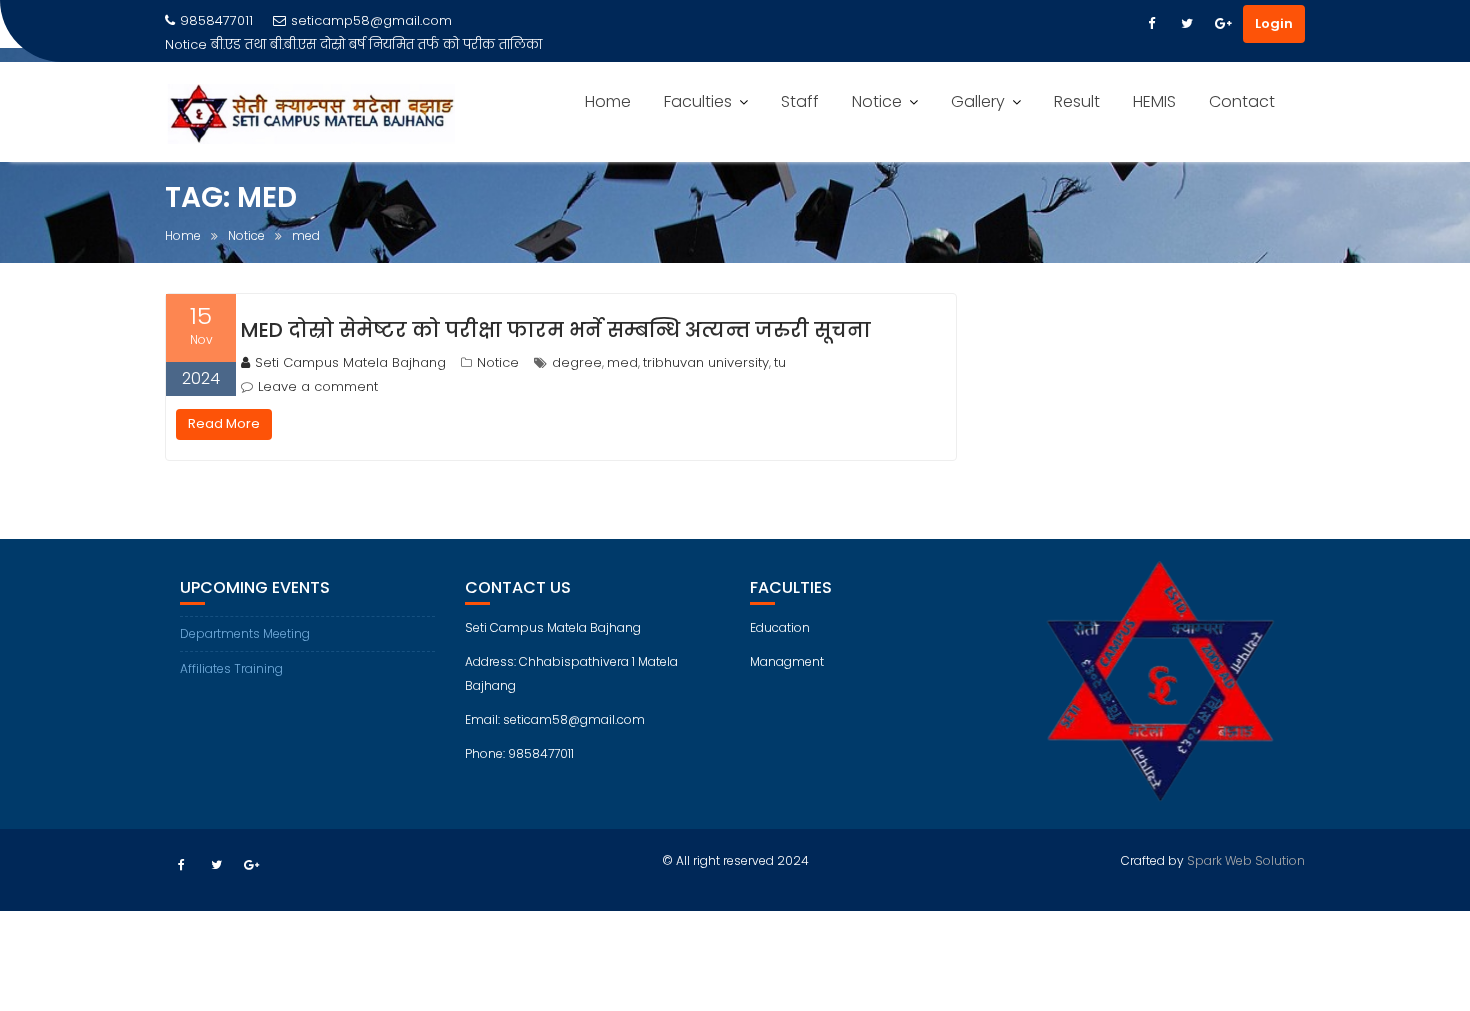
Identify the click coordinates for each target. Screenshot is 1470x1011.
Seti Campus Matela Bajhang (350, 362)
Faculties (698, 101)
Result (1077, 101)
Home (608, 101)
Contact (1242, 101)
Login (1274, 23)
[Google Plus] (1223, 24)
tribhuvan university (706, 362)
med (622, 362)
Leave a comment (318, 386)
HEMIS (1154, 101)
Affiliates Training (231, 668)
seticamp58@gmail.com (371, 20)
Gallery (978, 101)
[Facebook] (1151, 24)
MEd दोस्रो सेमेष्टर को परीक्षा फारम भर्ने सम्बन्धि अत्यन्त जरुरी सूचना (556, 330)
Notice (877, 101)
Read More (224, 423)
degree (577, 362)
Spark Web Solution (1246, 860)
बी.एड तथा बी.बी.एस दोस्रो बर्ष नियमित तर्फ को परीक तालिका (376, 44)
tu (780, 362)
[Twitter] (1187, 24)
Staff (800, 101)
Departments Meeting (245, 633)
